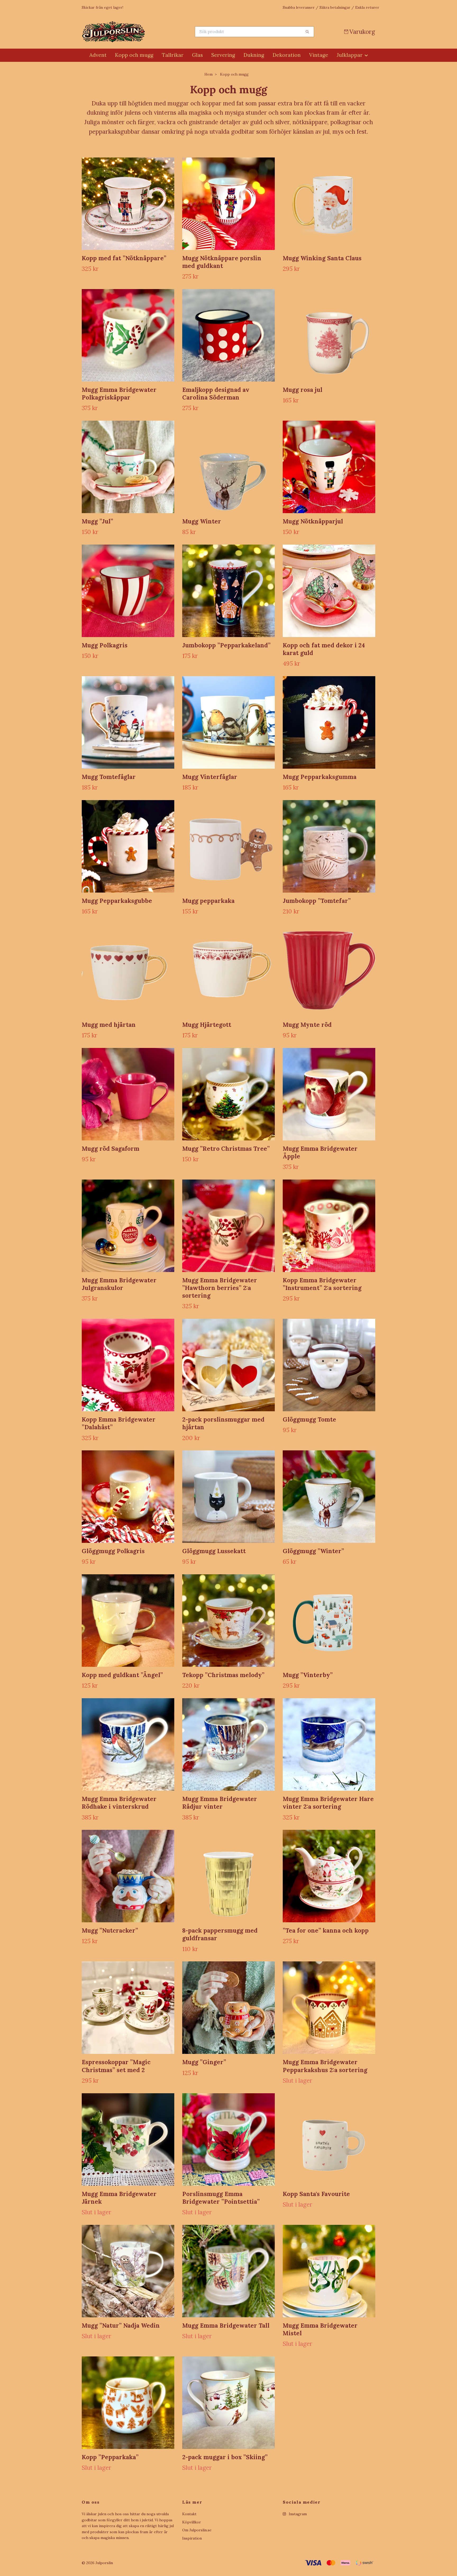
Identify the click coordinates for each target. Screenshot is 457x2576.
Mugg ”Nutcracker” (110, 1930)
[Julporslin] (155, 32)
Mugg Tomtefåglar (109, 777)
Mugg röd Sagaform (111, 1148)
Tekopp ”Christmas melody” (223, 1675)
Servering (223, 55)
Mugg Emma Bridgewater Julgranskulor (119, 1284)
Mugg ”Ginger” (204, 2062)
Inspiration (192, 2538)
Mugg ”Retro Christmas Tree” (226, 1148)
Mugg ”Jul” (97, 521)
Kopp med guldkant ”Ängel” (122, 1675)
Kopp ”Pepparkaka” (110, 2457)
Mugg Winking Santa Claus (322, 258)
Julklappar (350, 55)
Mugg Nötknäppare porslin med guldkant (222, 262)
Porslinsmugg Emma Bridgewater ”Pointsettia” (221, 2198)
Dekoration (287, 55)
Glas (197, 55)
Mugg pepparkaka (208, 901)
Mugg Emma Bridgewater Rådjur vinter (220, 1803)
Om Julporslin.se (197, 2530)
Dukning (254, 55)
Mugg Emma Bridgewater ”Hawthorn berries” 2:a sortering (220, 1288)
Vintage (319, 55)
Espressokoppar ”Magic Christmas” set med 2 (116, 2066)
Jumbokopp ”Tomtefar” (317, 901)
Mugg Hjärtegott (207, 1025)
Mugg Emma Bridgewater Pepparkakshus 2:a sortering (325, 2066)
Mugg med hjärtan (109, 1025)
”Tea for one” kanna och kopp (326, 1930)
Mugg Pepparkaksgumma (320, 777)
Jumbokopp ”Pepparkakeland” (226, 645)
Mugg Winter (202, 521)
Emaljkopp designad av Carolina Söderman (216, 393)
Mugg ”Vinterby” (308, 1675)
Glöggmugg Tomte (309, 1419)
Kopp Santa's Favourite (316, 2194)
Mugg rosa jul (303, 390)
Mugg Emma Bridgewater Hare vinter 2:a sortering (328, 1803)
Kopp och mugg (134, 55)
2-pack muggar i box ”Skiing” (225, 2457)
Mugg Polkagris (105, 645)
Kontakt (189, 2514)
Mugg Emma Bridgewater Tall (226, 2325)
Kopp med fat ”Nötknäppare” (124, 258)
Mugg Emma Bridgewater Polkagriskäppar (119, 393)
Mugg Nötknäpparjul (313, 521)
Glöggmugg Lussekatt (214, 1551)
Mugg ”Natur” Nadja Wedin (121, 2325)
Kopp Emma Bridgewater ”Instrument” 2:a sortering (322, 1284)
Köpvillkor (192, 2522)
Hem (209, 74)
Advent (98, 55)
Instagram (297, 2514)
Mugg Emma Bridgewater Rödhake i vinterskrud (119, 1803)
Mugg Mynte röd (307, 1025)
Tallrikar (173, 55)
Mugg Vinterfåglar (210, 777)
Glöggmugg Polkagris (113, 1551)
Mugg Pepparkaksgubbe (117, 901)
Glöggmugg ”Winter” (313, 1551)
